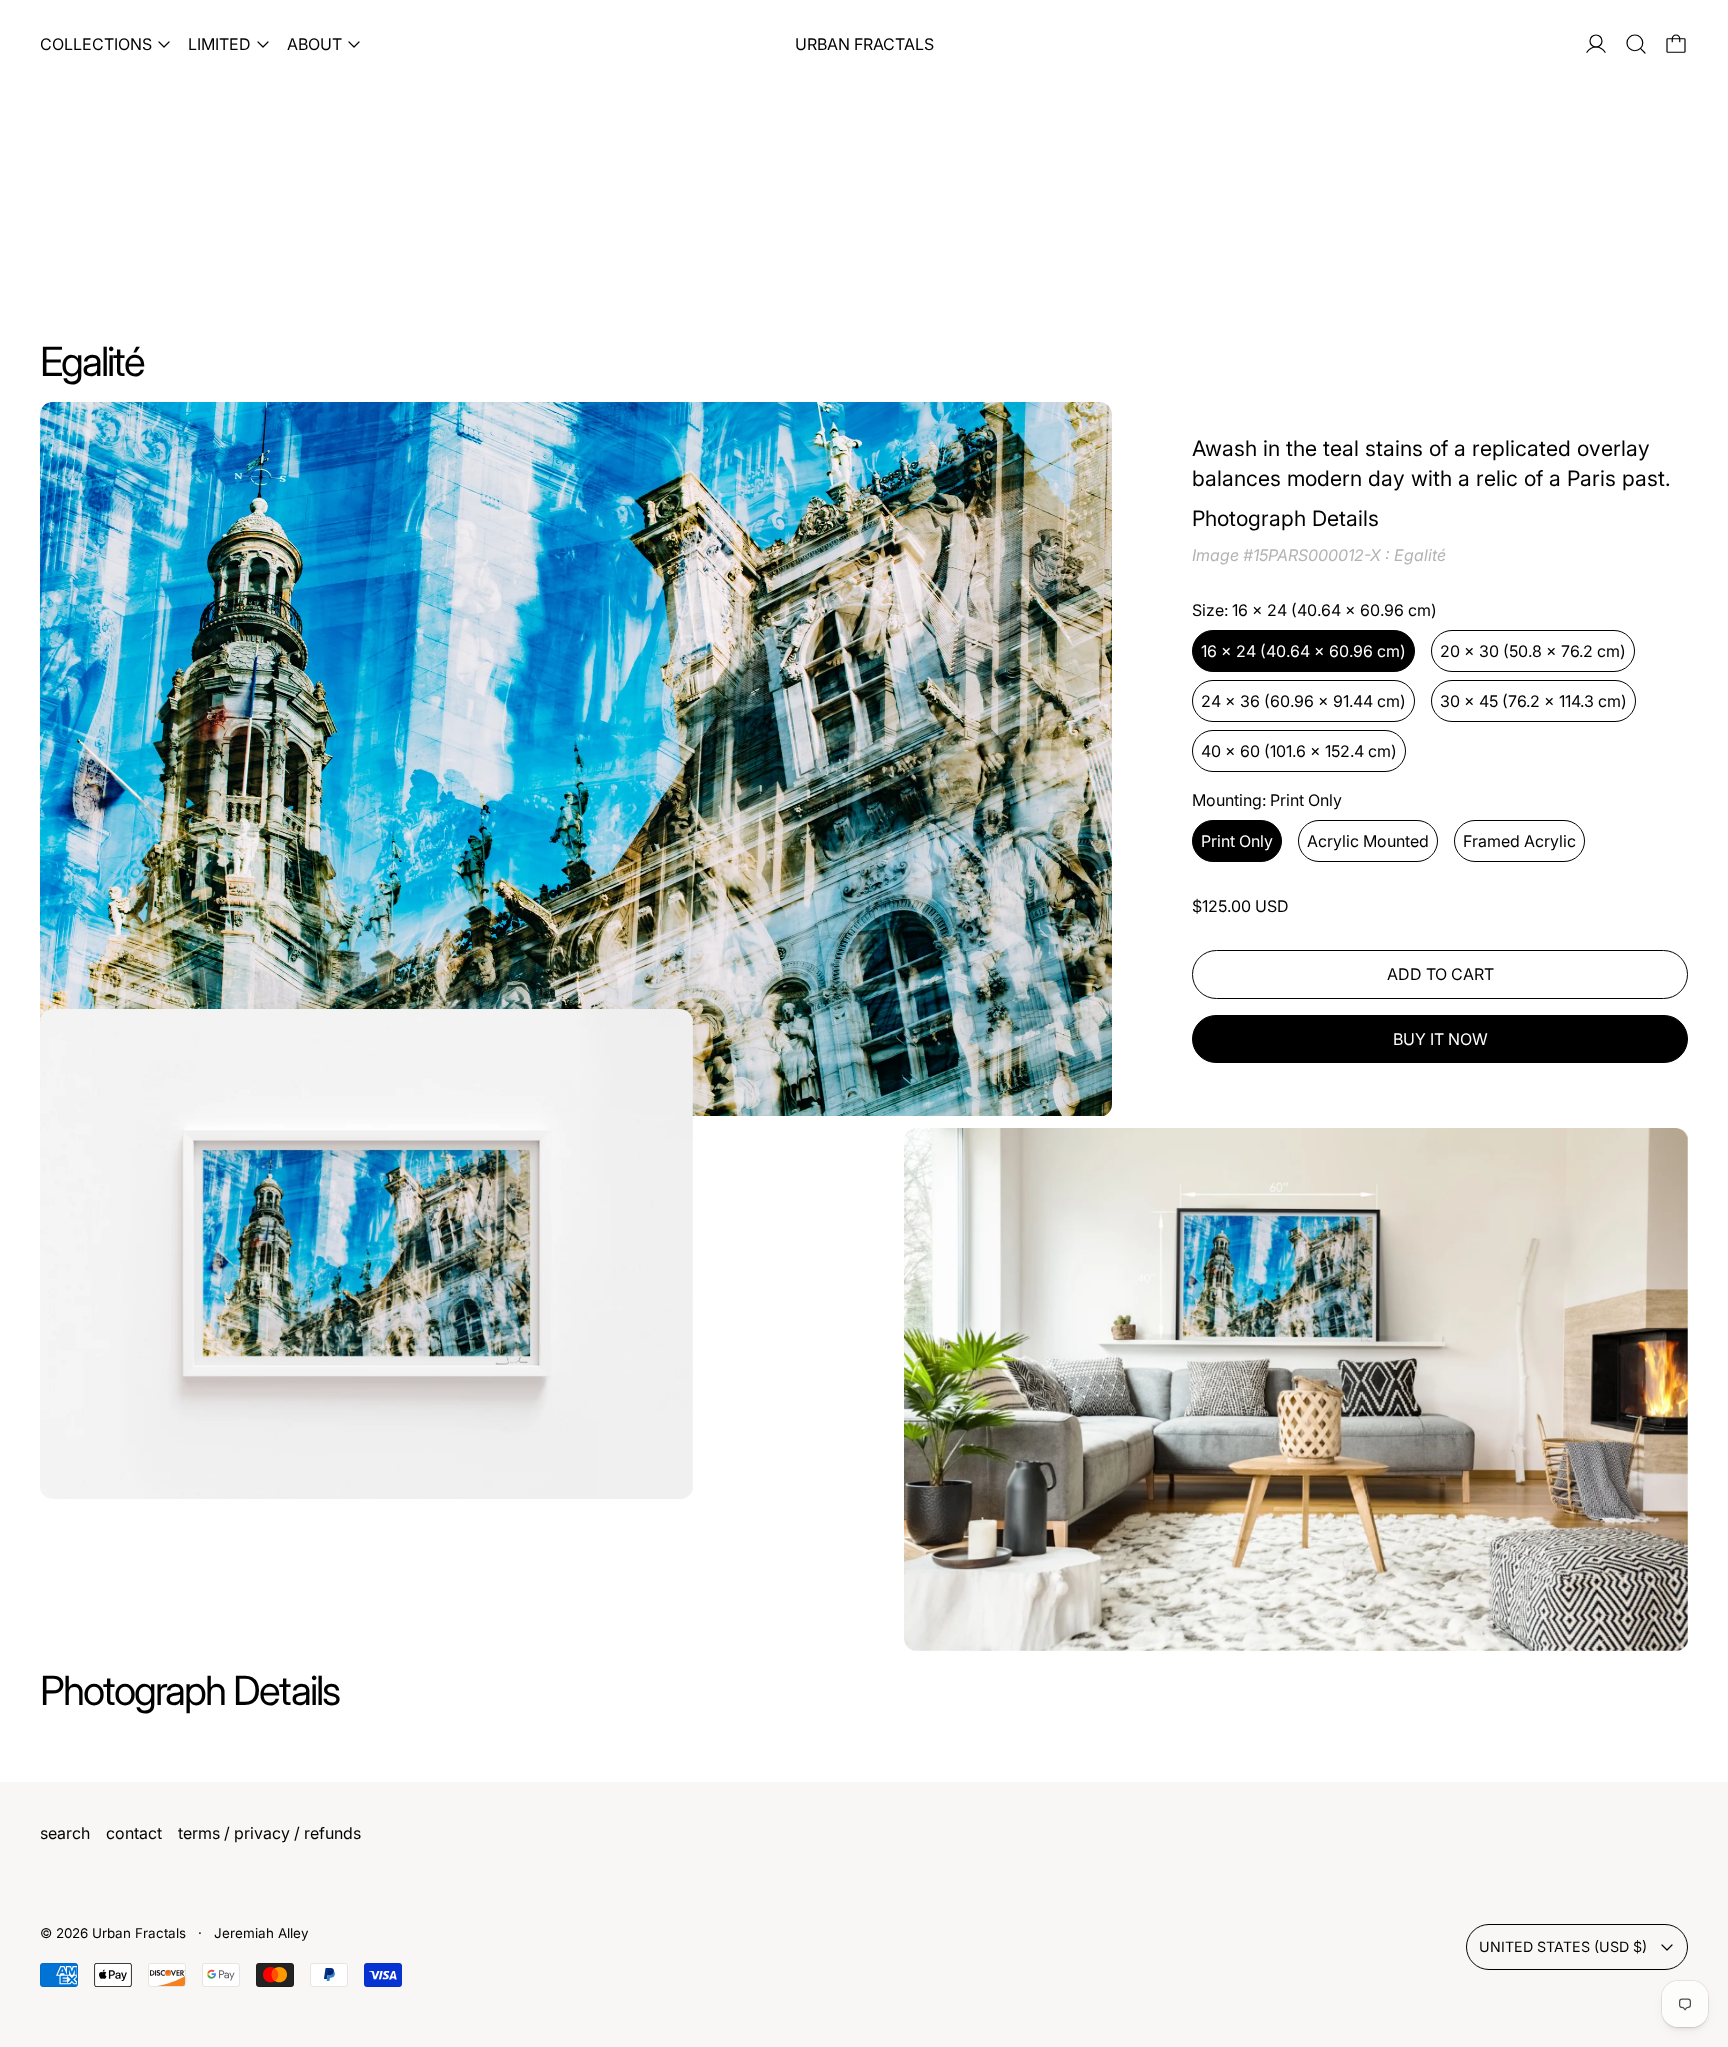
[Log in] (1596, 44)
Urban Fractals (141, 1933)
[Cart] (1676, 44)
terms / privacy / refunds (269, 1833)
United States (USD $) (1563, 1946)
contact (134, 1833)
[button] (1636, 44)
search (65, 1833)
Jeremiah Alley (261, 1933)
